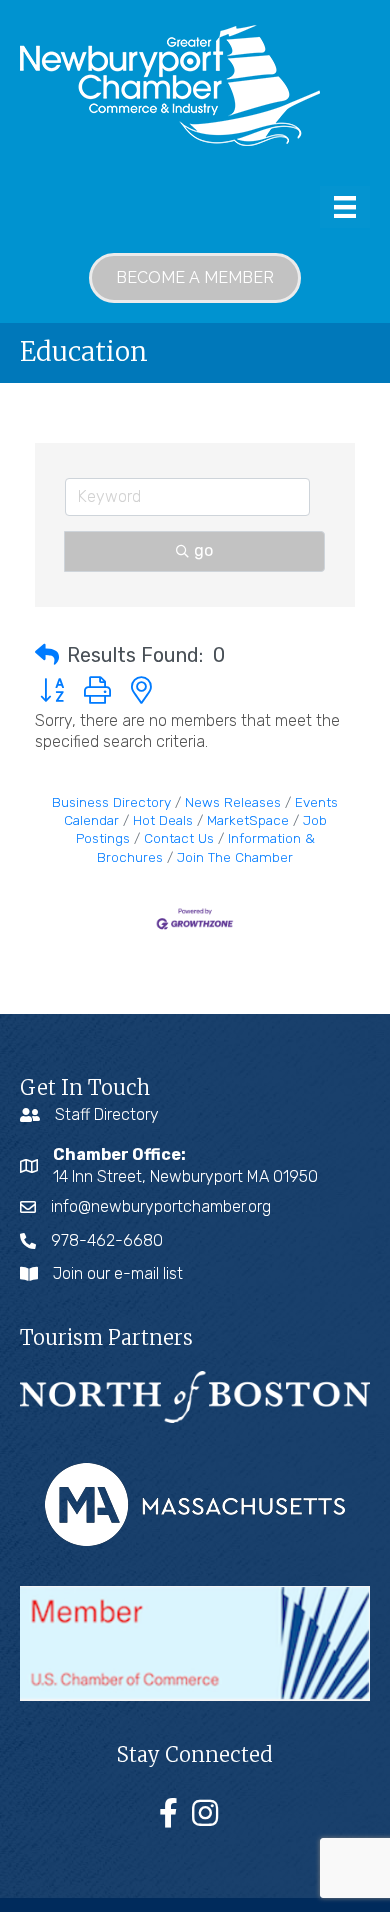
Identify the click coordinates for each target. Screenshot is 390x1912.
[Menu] (345, 207)
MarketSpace (248, 820)
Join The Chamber (235, 857)
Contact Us (179, 838)
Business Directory (111, 802)
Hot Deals (163, 820)
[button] (47, 655)
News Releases (233, 802)
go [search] (203, 550)
